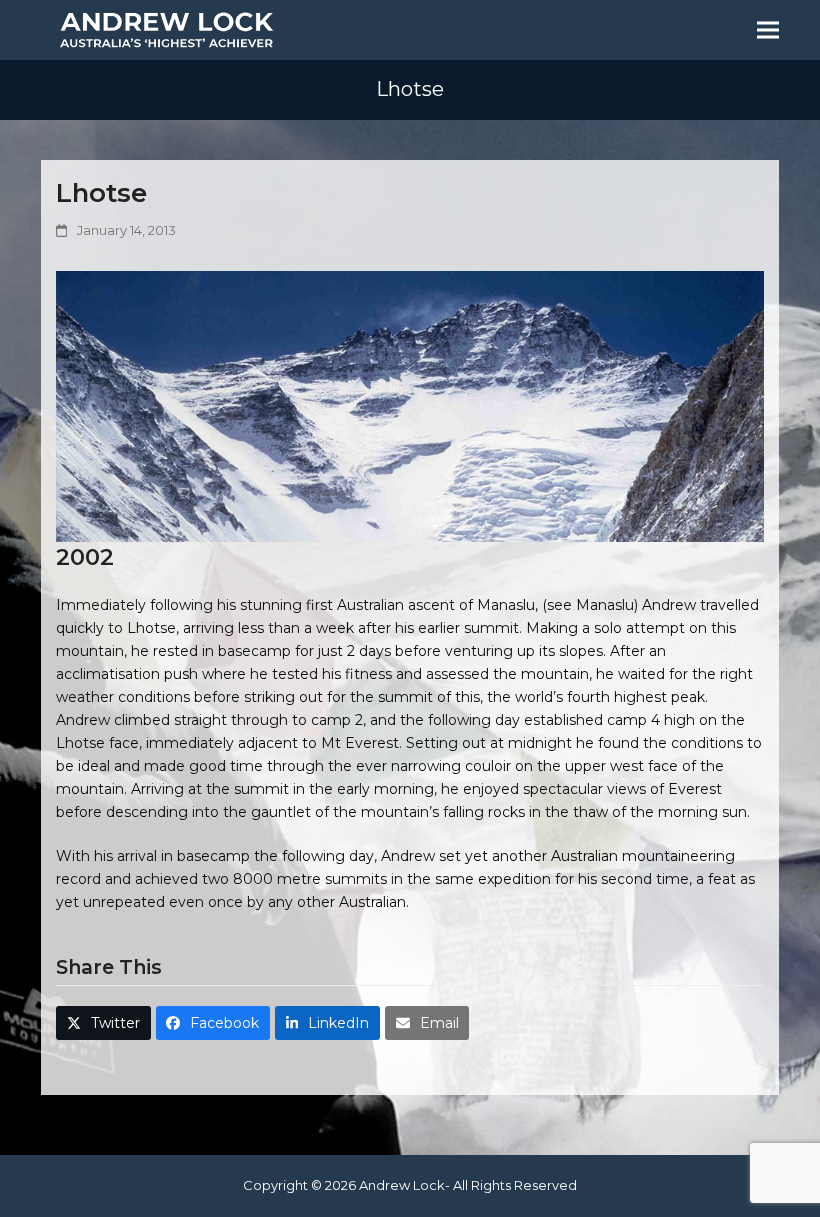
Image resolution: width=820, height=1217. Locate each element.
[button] (768, 30)
